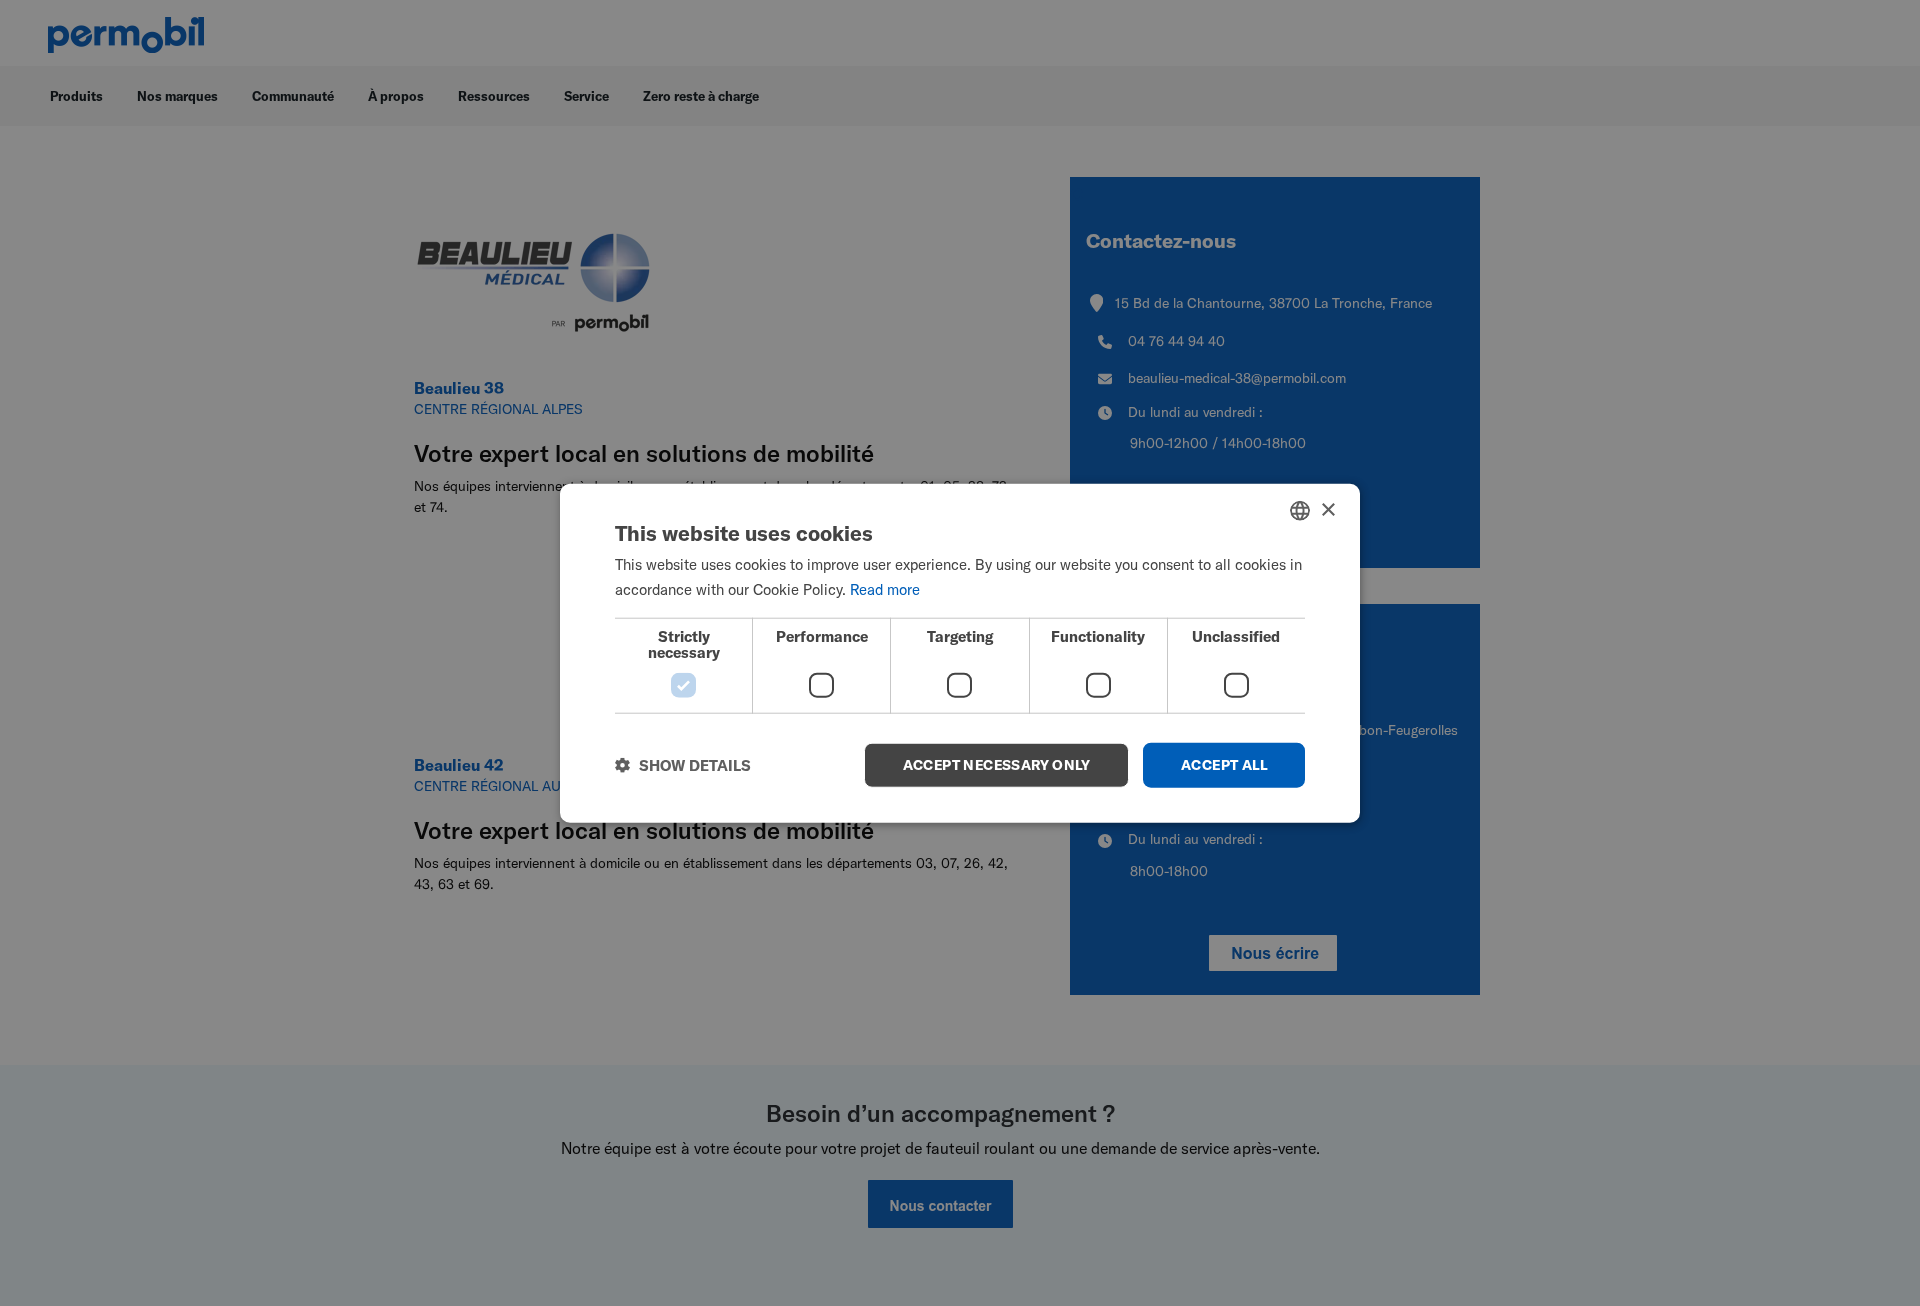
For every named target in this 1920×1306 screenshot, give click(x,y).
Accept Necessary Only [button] (996, 765)
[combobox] (1300, 511)
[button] (683, 764)
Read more (885, 589)
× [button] (1327, 509)
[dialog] (960, 653)
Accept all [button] (1224, 765)
